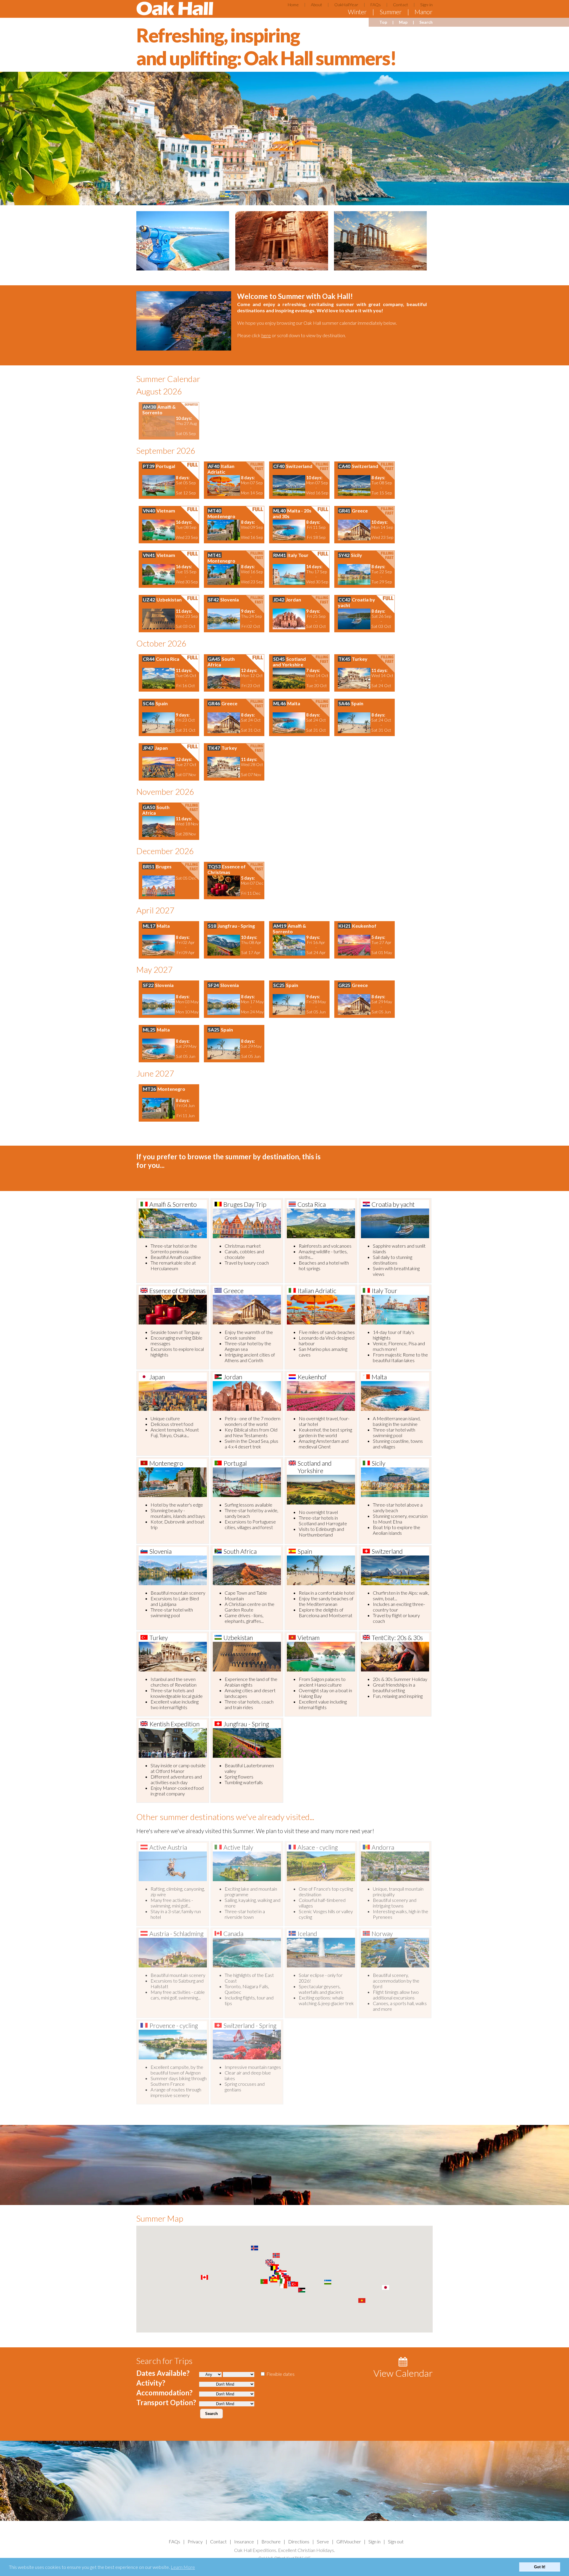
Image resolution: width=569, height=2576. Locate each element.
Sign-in (426, 5)
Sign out (396, 2541)
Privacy (195, 2541)
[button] (284, 2281)
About (317, 5)
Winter (357, 12)
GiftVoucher (349, 2541)
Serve (323, 2541)
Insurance (244, 2541)
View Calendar (403, 2373)
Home (293, 5)
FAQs (376, 5)
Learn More (183, 2567)
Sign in (374, 2541)
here (266, 335)
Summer (391, 12)
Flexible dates (280, 2374)
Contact (401, 5)
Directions (299, 2541)
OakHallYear (346, 5)
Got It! (540, 2567)
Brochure (271, 2541)
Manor (424, 12)
